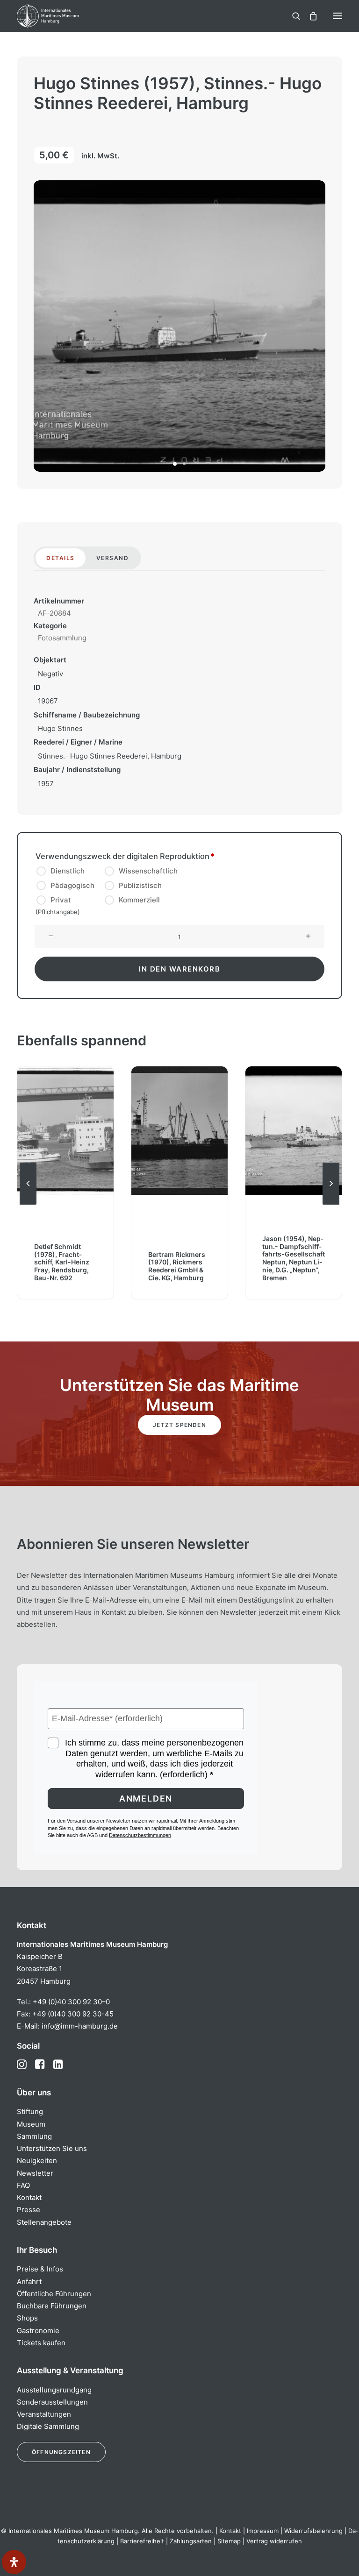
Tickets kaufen (41, 2343)
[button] (337, 16)
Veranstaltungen (44, 2414)
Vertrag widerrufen (274, 2541)
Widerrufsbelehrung (313, 2531)
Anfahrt (29, 2281)
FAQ (23, 2185)
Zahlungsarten (191, 2541)
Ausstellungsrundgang (54, 2390)
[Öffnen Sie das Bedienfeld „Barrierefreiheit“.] (14, 2562)
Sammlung (34, 2136)
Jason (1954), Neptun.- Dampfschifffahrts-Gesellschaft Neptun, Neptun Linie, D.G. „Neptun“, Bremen (294, 1258)
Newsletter (35, 2173)
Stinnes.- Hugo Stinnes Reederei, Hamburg (110, 756)
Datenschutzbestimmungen (140, 1835)
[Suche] (292, 16)
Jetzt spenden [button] (179, 1425)
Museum (31, 2124)
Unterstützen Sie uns (52, 2148)
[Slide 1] (175, 464)
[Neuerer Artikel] (331, 1204)
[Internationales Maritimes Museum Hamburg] (63, 16)
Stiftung (30, 2111)
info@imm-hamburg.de (80, 2026)
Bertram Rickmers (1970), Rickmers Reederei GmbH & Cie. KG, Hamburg (177, 1266)
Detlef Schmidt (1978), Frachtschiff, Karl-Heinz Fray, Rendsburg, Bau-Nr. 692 (62, 1262)
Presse (29, 2210)
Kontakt (29, 2197)
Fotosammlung (62, 638)
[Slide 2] (184, 464)
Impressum (263, 2531)
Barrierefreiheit (142, 2541)
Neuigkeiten (37, 2161)
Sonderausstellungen (52, 2402)
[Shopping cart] (309, 16)
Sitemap (229, 2541)
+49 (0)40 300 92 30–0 (71, 2002)
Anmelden (146, 1799)
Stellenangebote (44, 2222)
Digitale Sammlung (48, 2426)
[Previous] (28, 1204)
